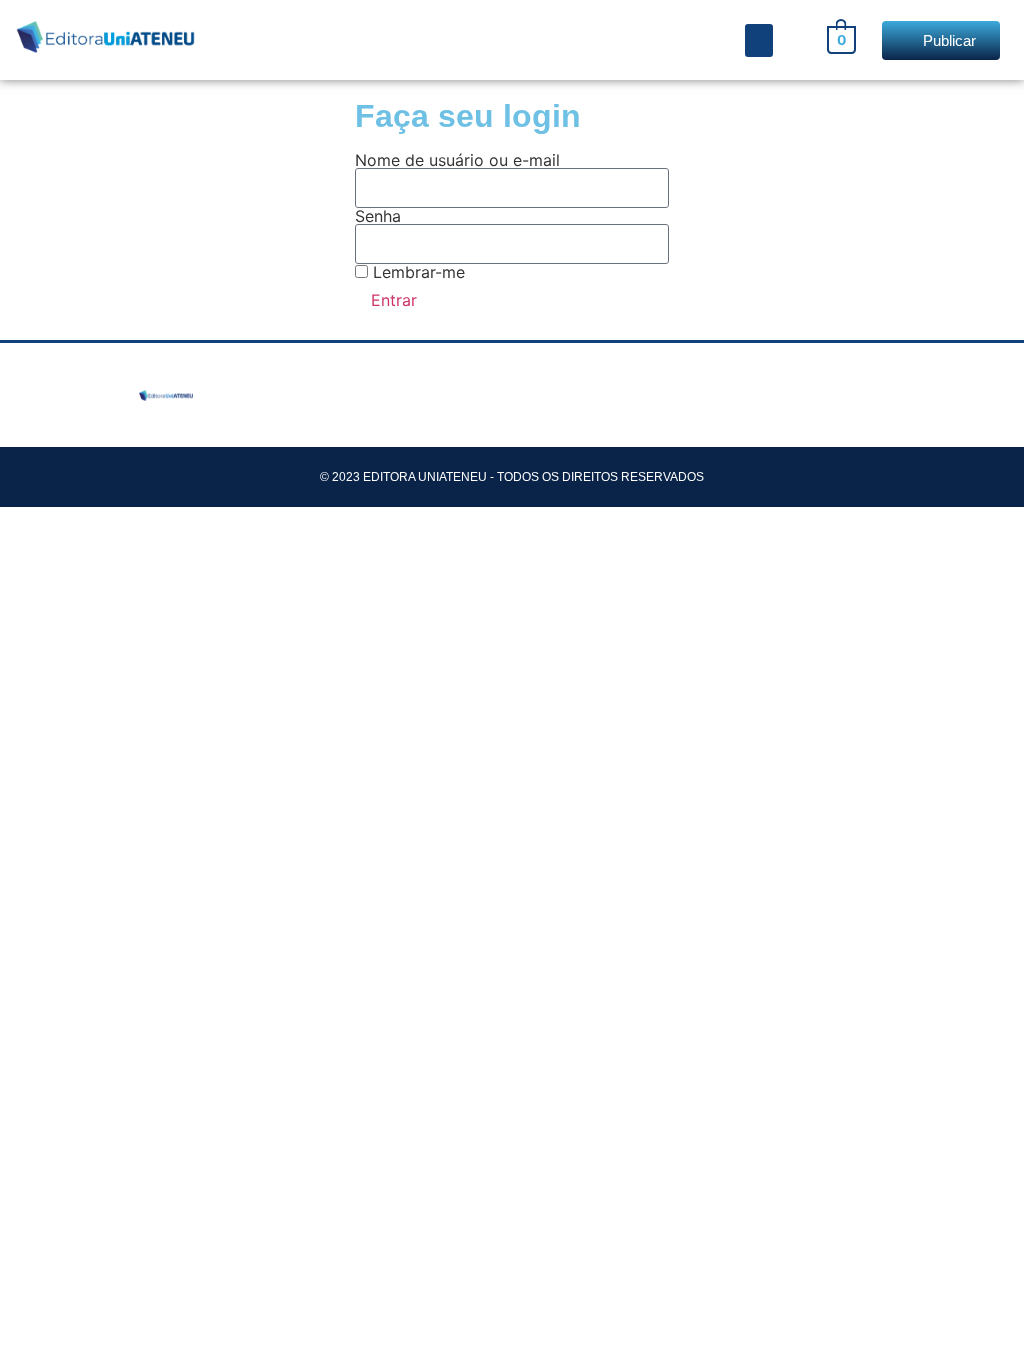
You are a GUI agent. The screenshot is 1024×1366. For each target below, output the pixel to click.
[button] (759, 40)
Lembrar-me (416, 272)
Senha (378, 216)
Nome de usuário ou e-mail (457, 160)
